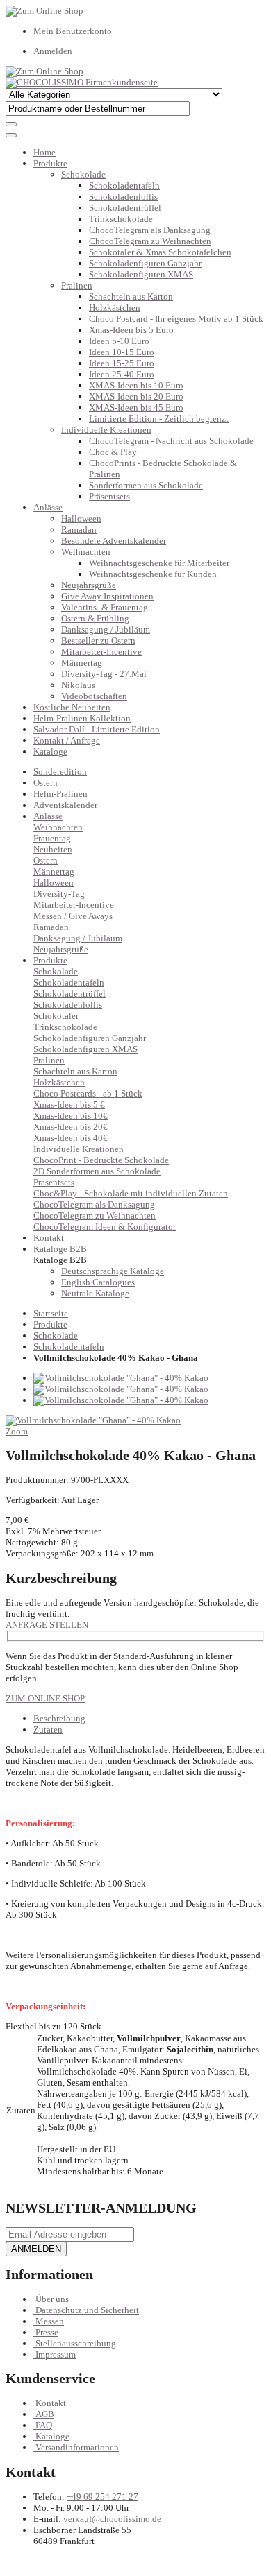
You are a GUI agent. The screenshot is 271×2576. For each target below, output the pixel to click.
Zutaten (48, 1729)
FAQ (44, 2425)
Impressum (56, 2354)
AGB (45, 2414)
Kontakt (51, 2403)
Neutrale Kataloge (95, 1293)
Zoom (17, 1431)
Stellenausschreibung (76, 2343)
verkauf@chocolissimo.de (112, 2519)
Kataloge (50, 752)
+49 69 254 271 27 (102, 2497)
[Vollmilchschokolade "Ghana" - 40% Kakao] (121, 1378)
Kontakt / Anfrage (67, 740)
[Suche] (11, 124)
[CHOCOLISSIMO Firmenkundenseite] (82, 82)
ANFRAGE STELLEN (47, 1625)
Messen (50, 2321)
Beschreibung (59, 1718)
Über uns (52, 2299)
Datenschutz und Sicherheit (87, 2310)
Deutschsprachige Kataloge (113, 1271)
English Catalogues (98, 1282)
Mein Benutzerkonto (73, 31)
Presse (47, 2332)
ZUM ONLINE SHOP (45, 1698)
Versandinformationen (77, 2447)
